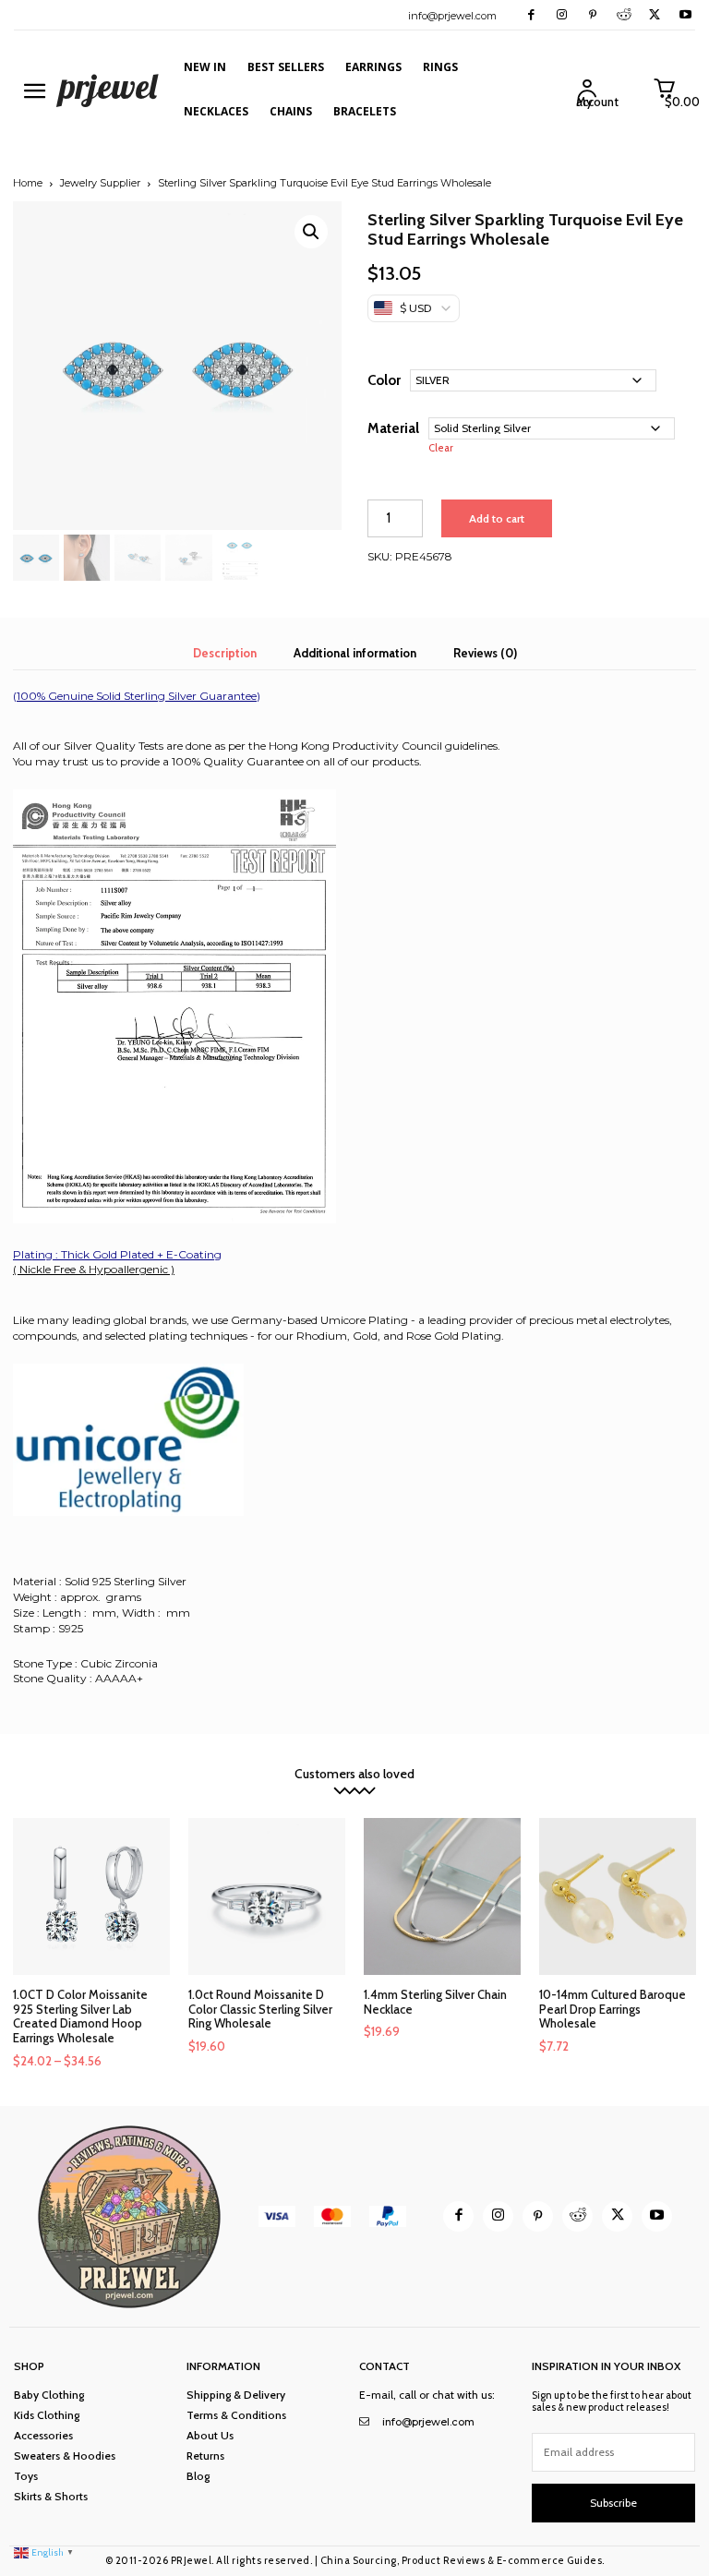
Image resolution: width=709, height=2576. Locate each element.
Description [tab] (225, 653)
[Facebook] (531, 15)
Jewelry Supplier (100, 183)
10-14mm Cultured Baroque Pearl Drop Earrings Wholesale (613, 2009)
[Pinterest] (592, 15)
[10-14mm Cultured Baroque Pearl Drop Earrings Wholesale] (618, 1896)
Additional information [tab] (355, 653)
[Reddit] (624, 15)
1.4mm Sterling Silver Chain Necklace (435, 2002)
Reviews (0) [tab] (485, 653)
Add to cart (497, 518)
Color (384, 380)
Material (393, 428)
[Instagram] (562, 15)
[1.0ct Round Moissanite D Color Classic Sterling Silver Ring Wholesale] (267, 1896)
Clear (441, 448)
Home (28, 183)
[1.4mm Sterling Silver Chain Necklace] (442, 1896)
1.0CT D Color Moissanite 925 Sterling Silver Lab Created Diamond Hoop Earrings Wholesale (80, 2016)
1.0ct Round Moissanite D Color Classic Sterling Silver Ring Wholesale (260, 2009)
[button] (311, 232)
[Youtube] (685, 15)
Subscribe (613, 2503)
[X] (654, 15)
